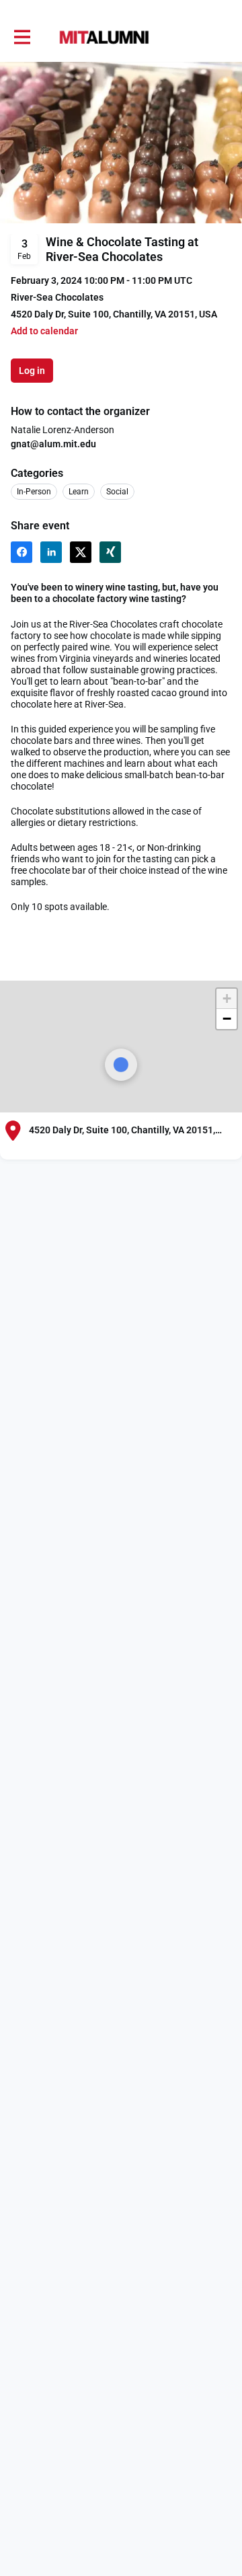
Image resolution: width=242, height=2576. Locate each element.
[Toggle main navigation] (22, 38)
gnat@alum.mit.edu (53, 444)
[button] (44, 331)
